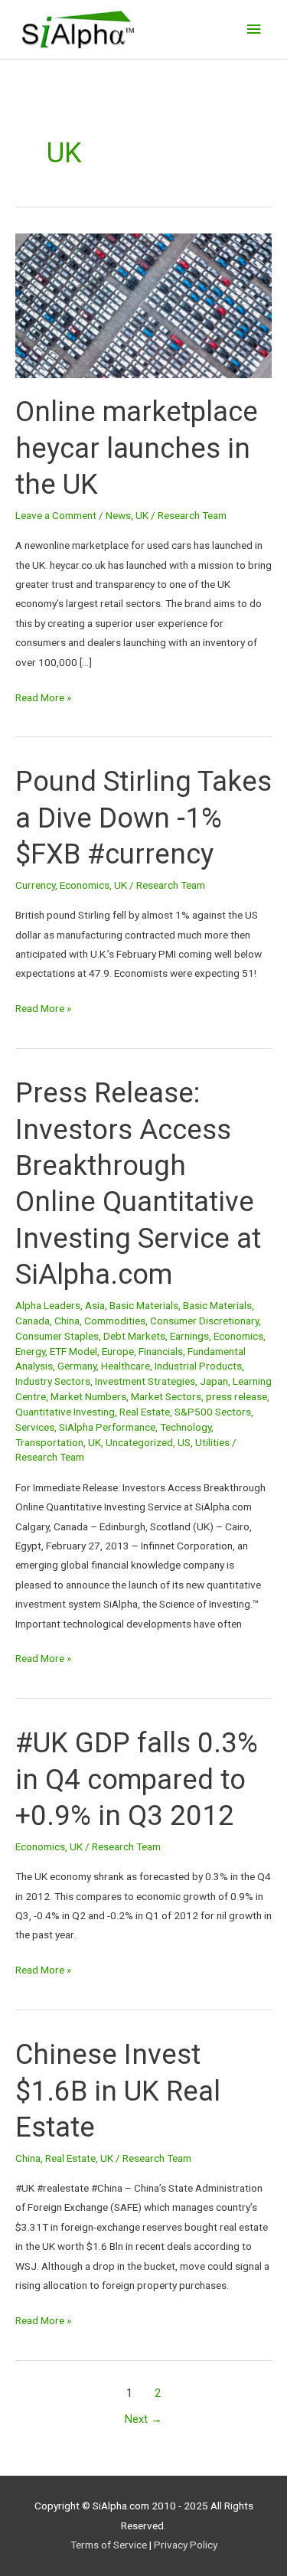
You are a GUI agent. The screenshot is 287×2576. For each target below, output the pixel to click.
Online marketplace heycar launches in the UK (137, 448)
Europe (118, 1351)
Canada (33, 1321)
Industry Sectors (53, 1381)
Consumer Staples (57, 1336)
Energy (30, 1351)
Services (35, 1427)
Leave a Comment (56, 515)
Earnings (189, 1336)
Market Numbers (88, 1396)
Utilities (212, 1442)
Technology (186, 1427)
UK (142, 515)
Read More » (43, 696)
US (184, 1442)
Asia (95, 1305)
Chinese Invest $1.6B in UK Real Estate (118, 2091)
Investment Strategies (145, 1381)
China (67, 1321)
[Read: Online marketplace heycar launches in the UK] (143, 305)
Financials (161, 1351)
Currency (35, 885)
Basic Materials (144, 1305)
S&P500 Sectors (213, 1412)
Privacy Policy (186, 2545)
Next (143, 2419)
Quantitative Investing (65, 1412)
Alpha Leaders (48, 1305)
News (118, 515)
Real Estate (145, 1412)
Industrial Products (198, 1366)
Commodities (115, 1321)
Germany (77, 1366)
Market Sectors (166, 1396)
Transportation (49, 1442)
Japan (214, 1381)
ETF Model (73, 1351)
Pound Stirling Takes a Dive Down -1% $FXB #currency (143, 818)
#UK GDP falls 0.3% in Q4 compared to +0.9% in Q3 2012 (137, 1779)
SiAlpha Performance (107, 1427)
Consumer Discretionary (204, 1321)
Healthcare (126, 1366)
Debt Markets (134, 1336)
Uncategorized (139, 1442)
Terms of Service (109, 2545)
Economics (85, 885)
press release (236, 1396)
